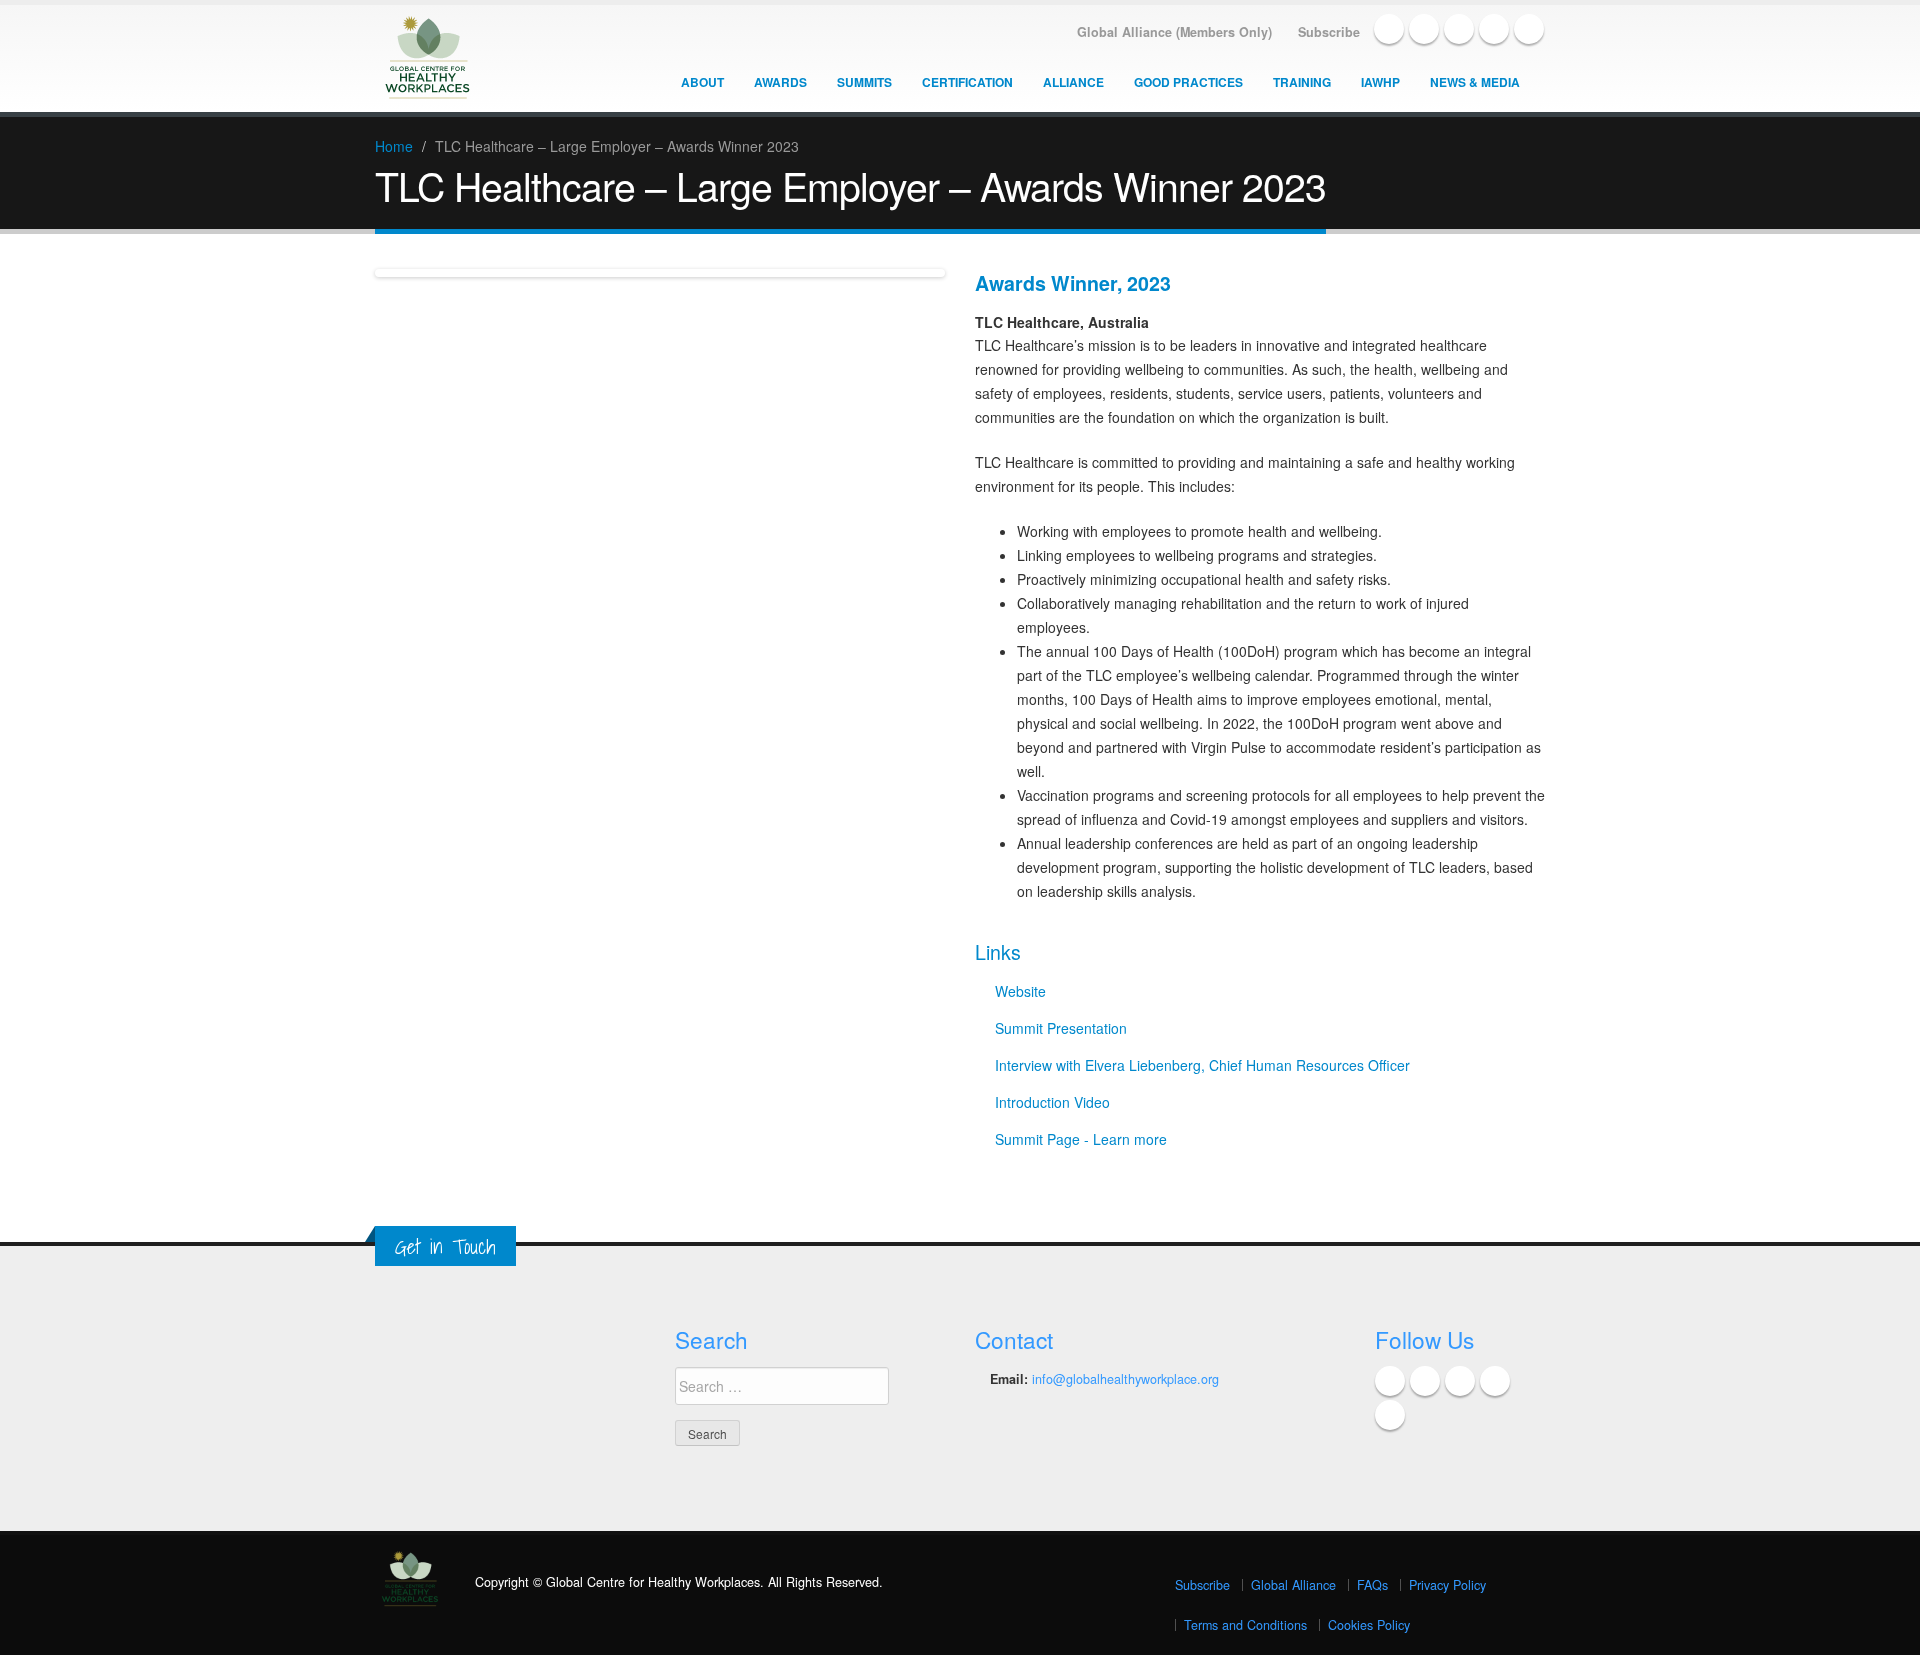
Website (1020, 991)
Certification (967, 82)
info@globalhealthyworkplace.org (1125, 1379)
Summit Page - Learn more (1081, 1139)
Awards (780, 82)
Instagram (1529, 29)
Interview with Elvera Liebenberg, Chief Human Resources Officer (1202, 1065)
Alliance (1073, 82)
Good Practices (1188, 82)
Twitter (1424, 29)
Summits (864, 82)
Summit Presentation (1061, 1028)
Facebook (1389, 29)
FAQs (1372, 1585)
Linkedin (1459, 29)
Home (394, 146)
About (702, 82)
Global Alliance (1293, 1585)
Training (1302, 82)
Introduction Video (1052, 1102)
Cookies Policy (1369, 1625)
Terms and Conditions (1245, 1625)
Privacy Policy (1447, 1585)
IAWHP (1380, 82)
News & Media (1475, 82)
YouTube (1494, 29)
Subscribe (1202, 1585)
